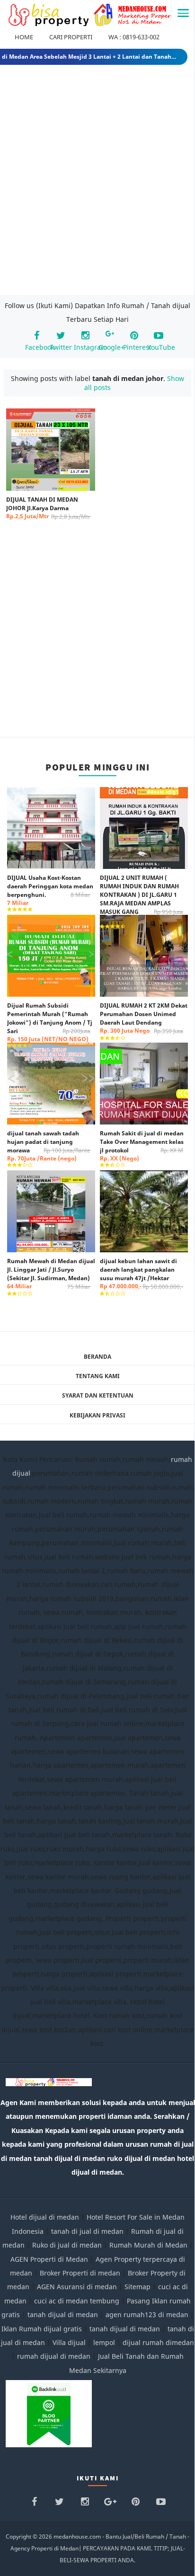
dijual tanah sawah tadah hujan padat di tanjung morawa (49, 1146)
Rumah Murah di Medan (148, 2245)
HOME (24, 37)
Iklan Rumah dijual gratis (42, 2329)
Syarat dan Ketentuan (98, 1395)
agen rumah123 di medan (147, 2315)
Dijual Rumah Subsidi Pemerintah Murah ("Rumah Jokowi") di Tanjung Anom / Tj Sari (50, 1022)
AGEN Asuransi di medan (77, 2287)
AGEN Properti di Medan (49, 2259)
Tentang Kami (98, 1376)
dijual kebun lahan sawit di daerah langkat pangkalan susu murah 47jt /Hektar (142, 1274)
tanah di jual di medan (87, 2231)
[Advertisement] (97, 182)
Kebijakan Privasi (97, 1415)
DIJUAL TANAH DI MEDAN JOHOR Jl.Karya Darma (48, 508)
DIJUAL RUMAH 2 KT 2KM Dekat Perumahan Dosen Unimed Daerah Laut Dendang (144, 1018)
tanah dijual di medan (64, 2315)
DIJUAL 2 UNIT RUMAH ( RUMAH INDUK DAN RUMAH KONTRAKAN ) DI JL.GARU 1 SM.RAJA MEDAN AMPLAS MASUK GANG (142, 899)
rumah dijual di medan (54, 2356)
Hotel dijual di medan (45, 2217)
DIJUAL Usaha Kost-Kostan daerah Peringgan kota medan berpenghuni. (50, 890)
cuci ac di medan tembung (77, 2301)
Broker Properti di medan (80, 2273)
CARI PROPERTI (71, 37)
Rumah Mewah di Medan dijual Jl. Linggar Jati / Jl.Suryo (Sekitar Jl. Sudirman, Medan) (51, 1274)
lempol (104, 2342)
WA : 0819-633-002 (134, 37)
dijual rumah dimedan (158, 2342)
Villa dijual (69, 2342)
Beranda (97, 1357)
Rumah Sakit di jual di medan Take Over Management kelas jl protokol (142, 1146)
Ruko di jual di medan (67, 2245)
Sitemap (137, 2287)
